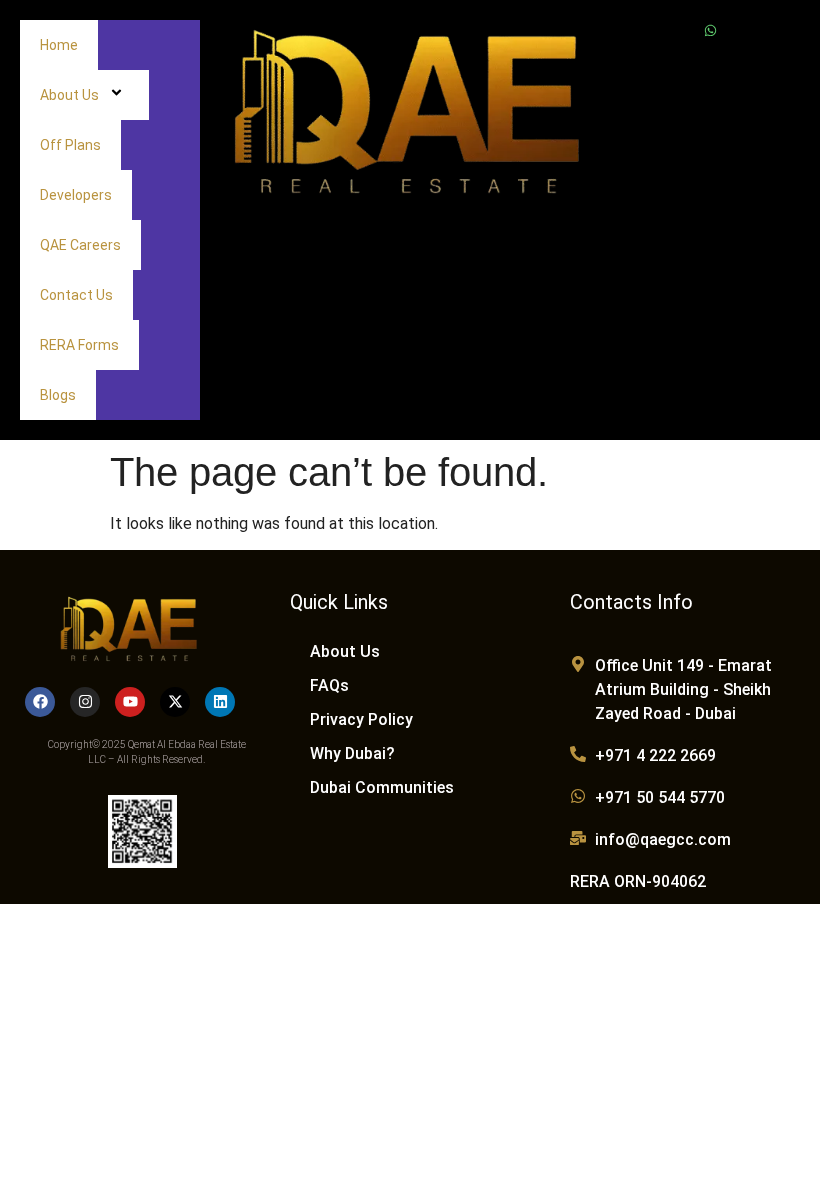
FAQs (329, 685)
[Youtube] (130, 702)
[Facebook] (40, 702)
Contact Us (76, 295)
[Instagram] (85, 702)
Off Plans (70, 145)
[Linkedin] (220, 702)
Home (59, 45)
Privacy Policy (361, 719)
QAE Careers (80, 245)
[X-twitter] (175, 702)
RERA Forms (79, 345)
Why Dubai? (352, 753)
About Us (69, 95)
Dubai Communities (382, 787)
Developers (76, 195)
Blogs (58, 395)
